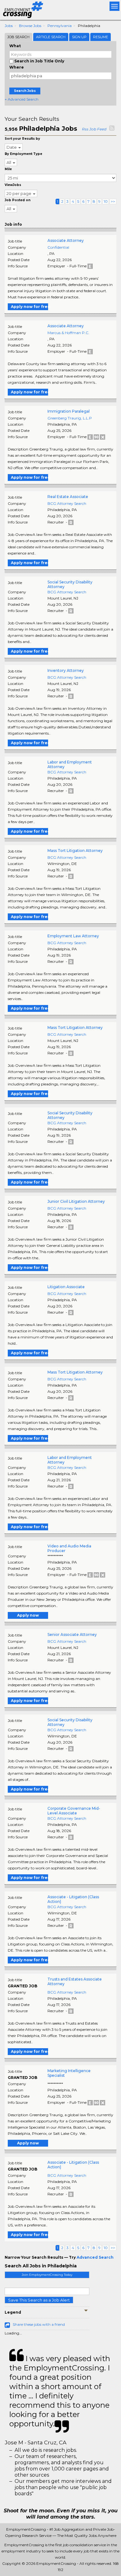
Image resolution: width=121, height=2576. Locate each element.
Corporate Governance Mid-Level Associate (74, 1811)
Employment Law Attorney (73, 936)
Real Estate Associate (68, 497)
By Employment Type (23, 154)
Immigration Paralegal (69, 411)
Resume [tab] (101, 37)
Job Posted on (18, 200)
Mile (8, 169)
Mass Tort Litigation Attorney (75, 851)
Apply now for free (29, 307)
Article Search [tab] (51, 37)
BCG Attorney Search (67, 503)
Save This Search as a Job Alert (39, 2300)
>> (113, 201)
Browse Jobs (30, 26)
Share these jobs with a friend (39, 2324)
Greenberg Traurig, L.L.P (70, 418)
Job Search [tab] (18, 37)
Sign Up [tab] (79, 37)
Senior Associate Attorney (72, 1634)
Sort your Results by (22, 139)
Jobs (9, 26)
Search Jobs (25, 91)
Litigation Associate (66, 1287)
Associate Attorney (66, 240)
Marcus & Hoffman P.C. (68, 333)
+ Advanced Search (22, 99)
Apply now (28, 1615)
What (15, 46)
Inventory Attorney (66, 670)
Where (17, 67)
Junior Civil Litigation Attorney (76, 1201)
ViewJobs (13, 185)
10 (106, 201)
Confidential (58, 247)
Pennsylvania (60, 26)
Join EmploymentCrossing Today (47, 2275)
